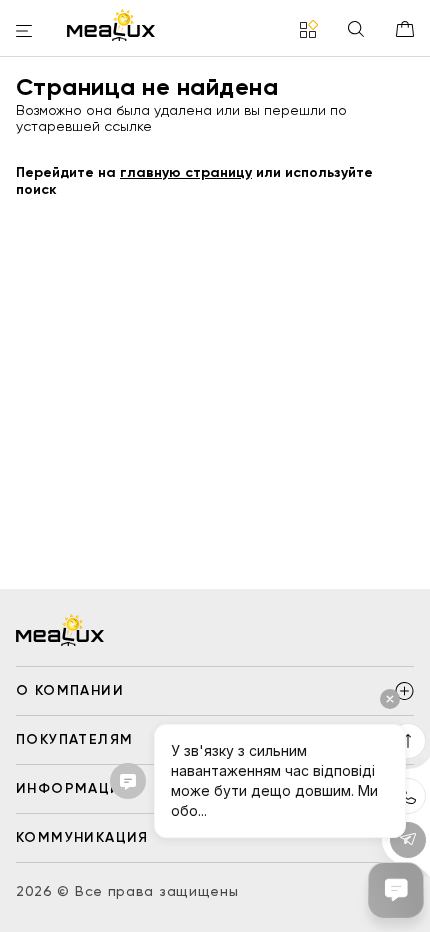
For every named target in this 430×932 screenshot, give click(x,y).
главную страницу (186, 172)
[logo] (111, 25)
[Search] (356, 30)
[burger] (24, 32)
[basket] (405, 29)
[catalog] (309, 30)
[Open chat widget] (396, 890)
